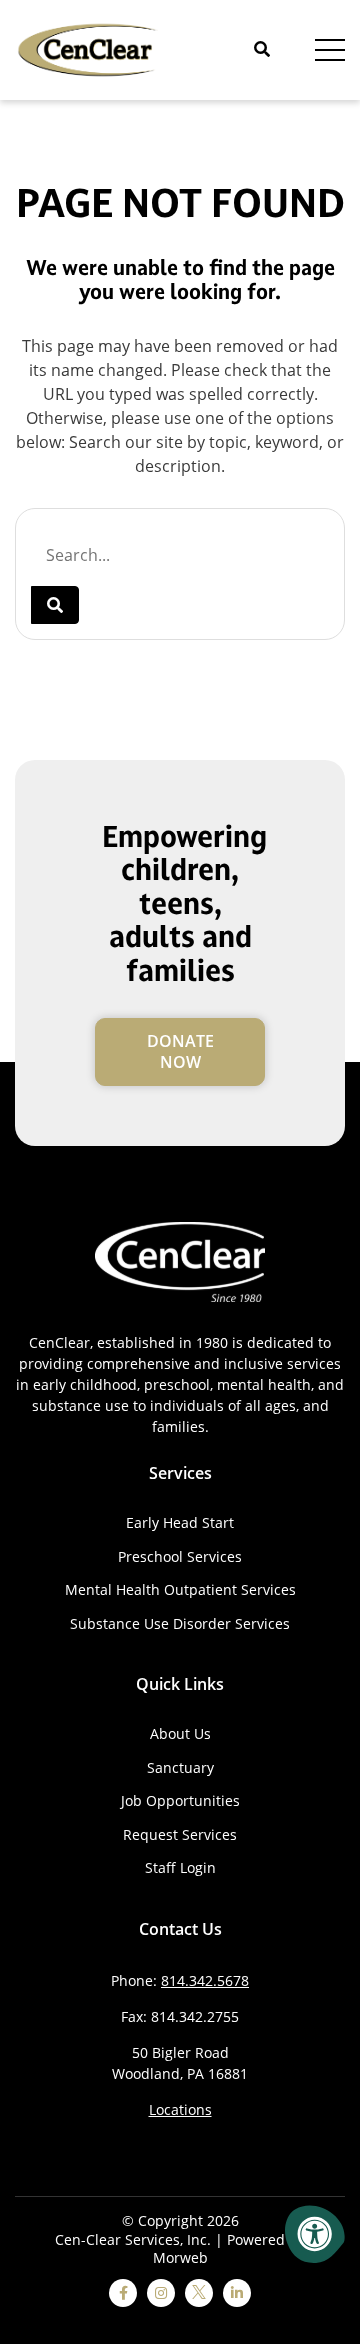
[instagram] (161, 2293)
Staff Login (180, 1867)
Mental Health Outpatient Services (180, 1589)
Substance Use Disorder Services (180, 1623)
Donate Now (180, 1051)
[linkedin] (237, 2293)
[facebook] (123, 2293)
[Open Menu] (330, 50)
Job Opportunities (180, 1800)
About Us (180, 1733)
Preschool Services (180, 1556)
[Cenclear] (90, 48)
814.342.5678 (205, 1980)
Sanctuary (180, 1767)
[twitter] (199, 2293)
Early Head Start (180, 1522)
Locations (180, 2109)
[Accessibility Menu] (315, 2234)
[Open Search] (262, 49)
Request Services (180, 1834)
